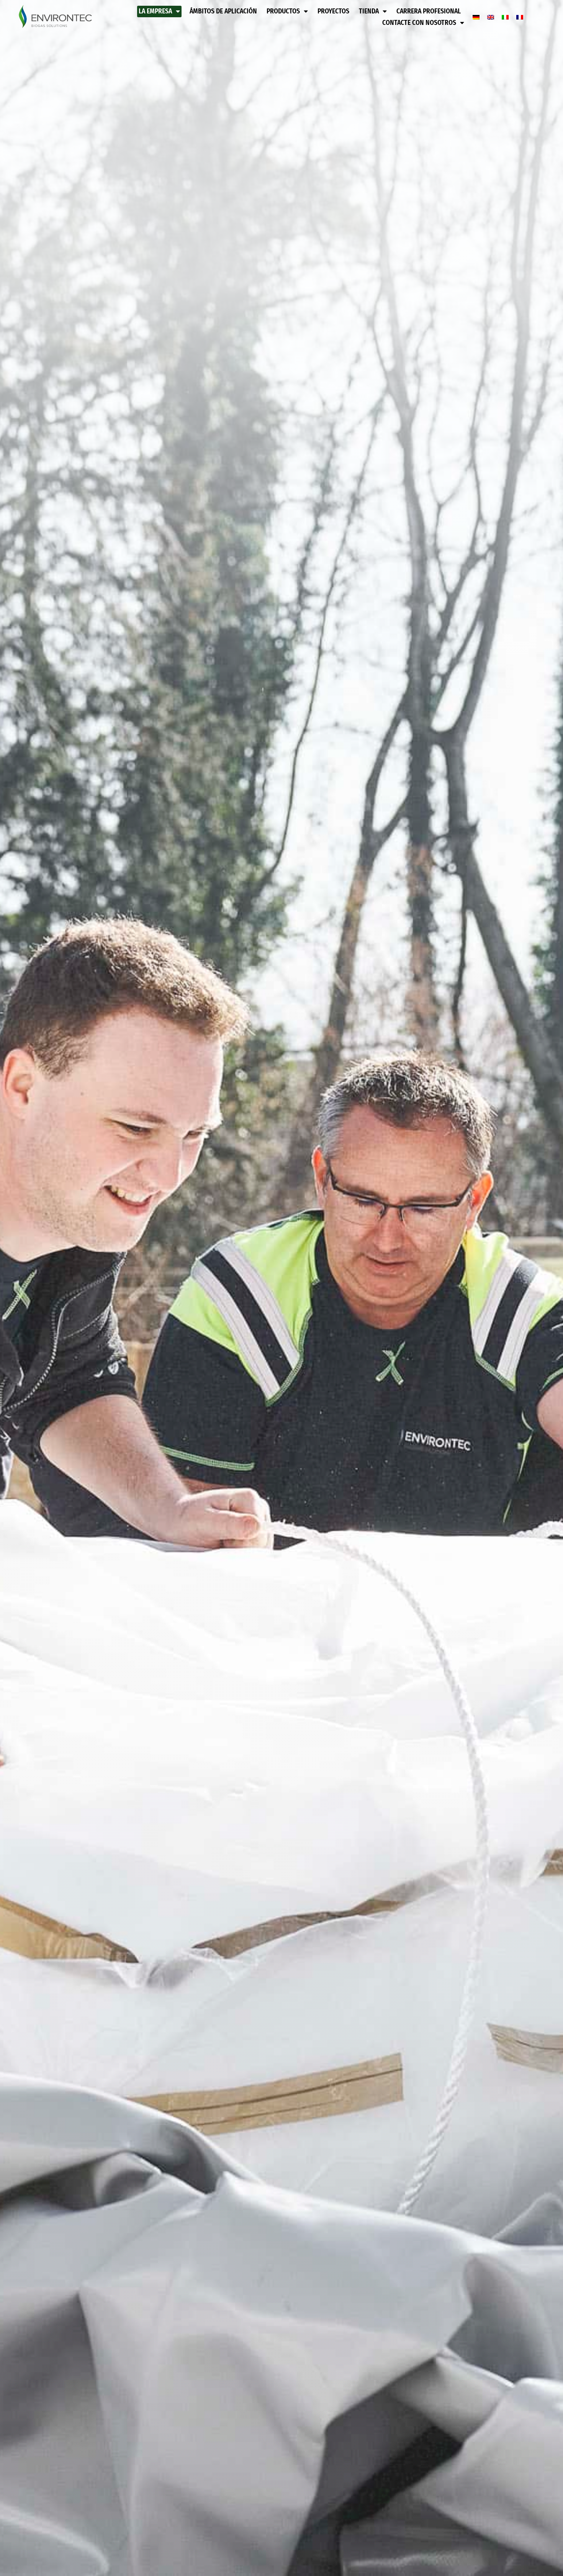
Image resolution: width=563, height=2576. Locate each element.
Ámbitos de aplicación (223, 11)
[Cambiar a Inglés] (491, 17)
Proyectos (333, 11)
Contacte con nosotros (419, 23)
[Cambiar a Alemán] (476, 17)
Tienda (369, 11)
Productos (283, 11)
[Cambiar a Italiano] (505, 17)
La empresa (155, 11)
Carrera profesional (429, 11)
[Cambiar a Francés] (520, 17)
